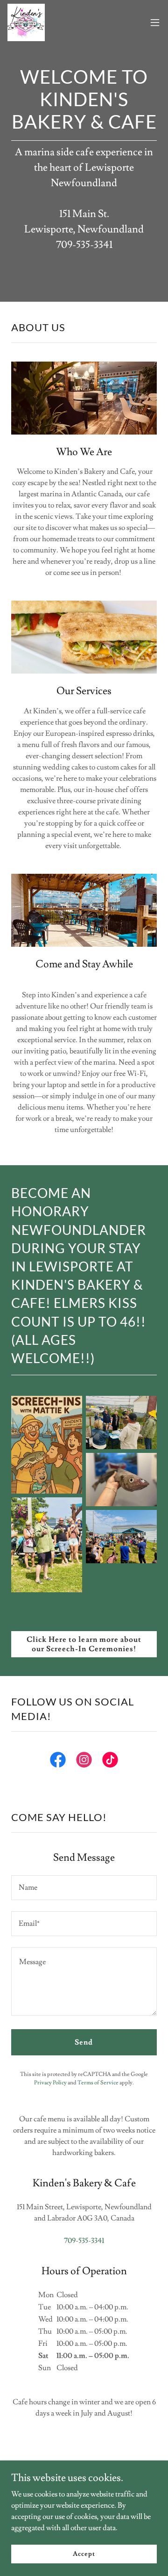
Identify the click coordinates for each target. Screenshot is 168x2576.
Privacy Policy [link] (50, 2083)
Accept (84, 2554)
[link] (26, 22)
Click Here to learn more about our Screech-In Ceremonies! (84, 1644)
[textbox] (84, 1888)
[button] (155, 22)
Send (84, 2042)
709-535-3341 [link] (84, 2241)
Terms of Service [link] (98, 2083)
